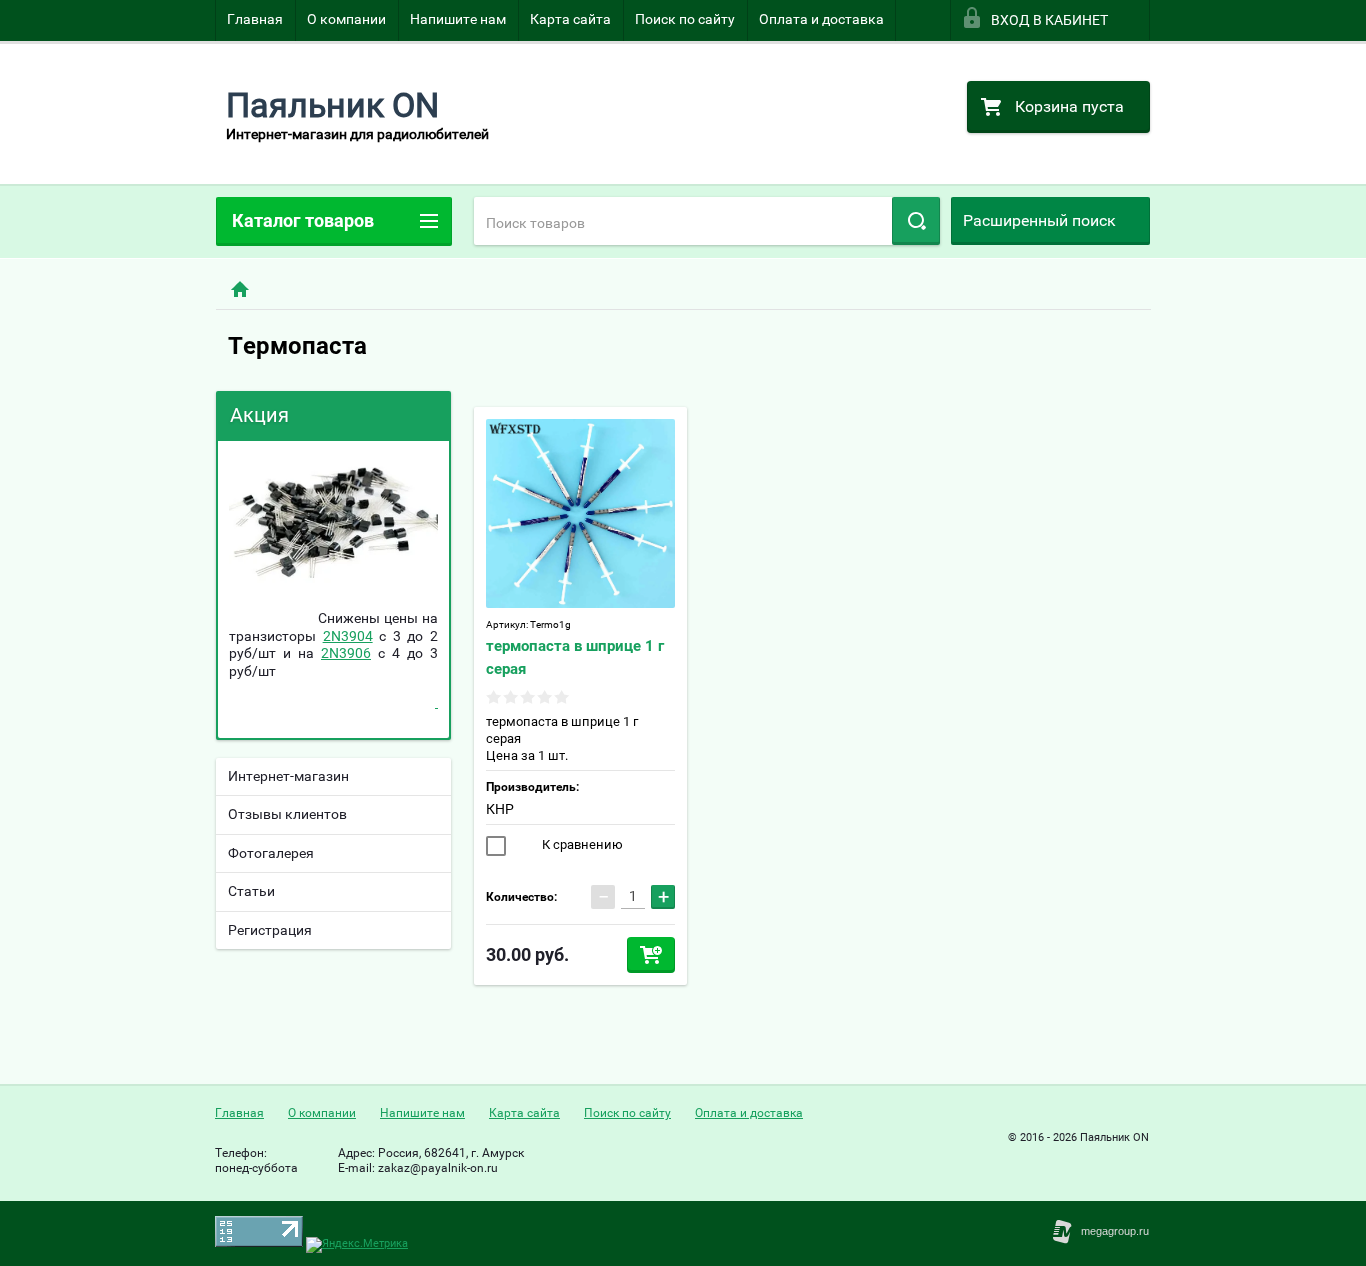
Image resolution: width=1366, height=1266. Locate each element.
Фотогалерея (271, 853)
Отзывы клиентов (287, 814)
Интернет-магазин (288, 776)
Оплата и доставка (821, 19)
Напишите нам (458, 19)
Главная (255, 19)
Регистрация (270, 930)
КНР (500, 809)
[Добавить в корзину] (651, 955)
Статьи (251, 891)
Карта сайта (570, 19)
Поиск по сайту (685, 19)
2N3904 (348, 636)
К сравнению (581, 844)
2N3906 (346, 653)
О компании (346, 19)
